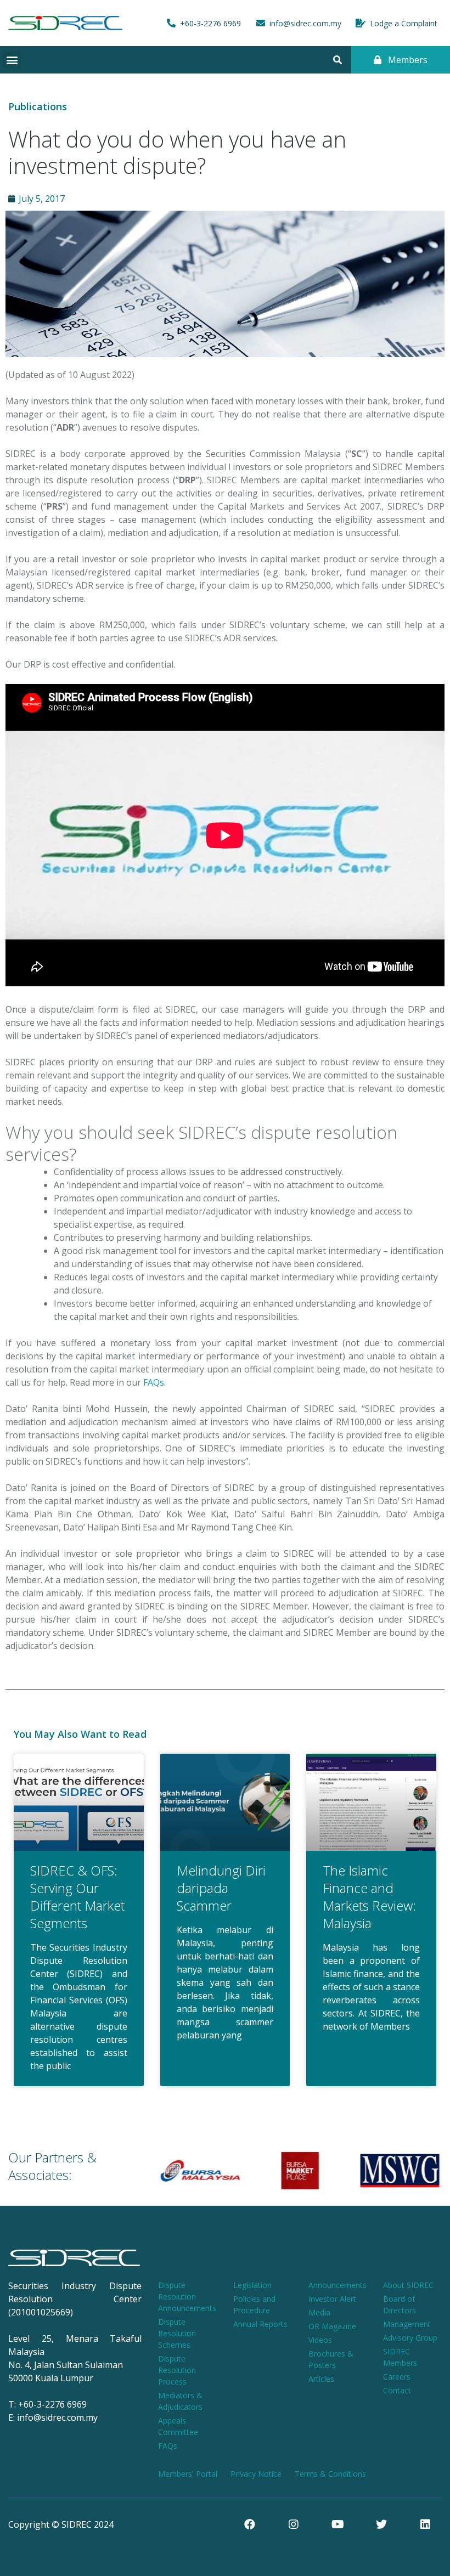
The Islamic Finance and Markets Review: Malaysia (369, 1897)
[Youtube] (337, 2524)
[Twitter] (381, 2524)
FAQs (154, 1382)
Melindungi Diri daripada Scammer (221, 1888)
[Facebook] (250, 2524)
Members (407, 60)
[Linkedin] (425, 2524)
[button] (12, 60)
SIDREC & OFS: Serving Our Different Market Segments (77, 1897)
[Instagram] (294, 2524)
